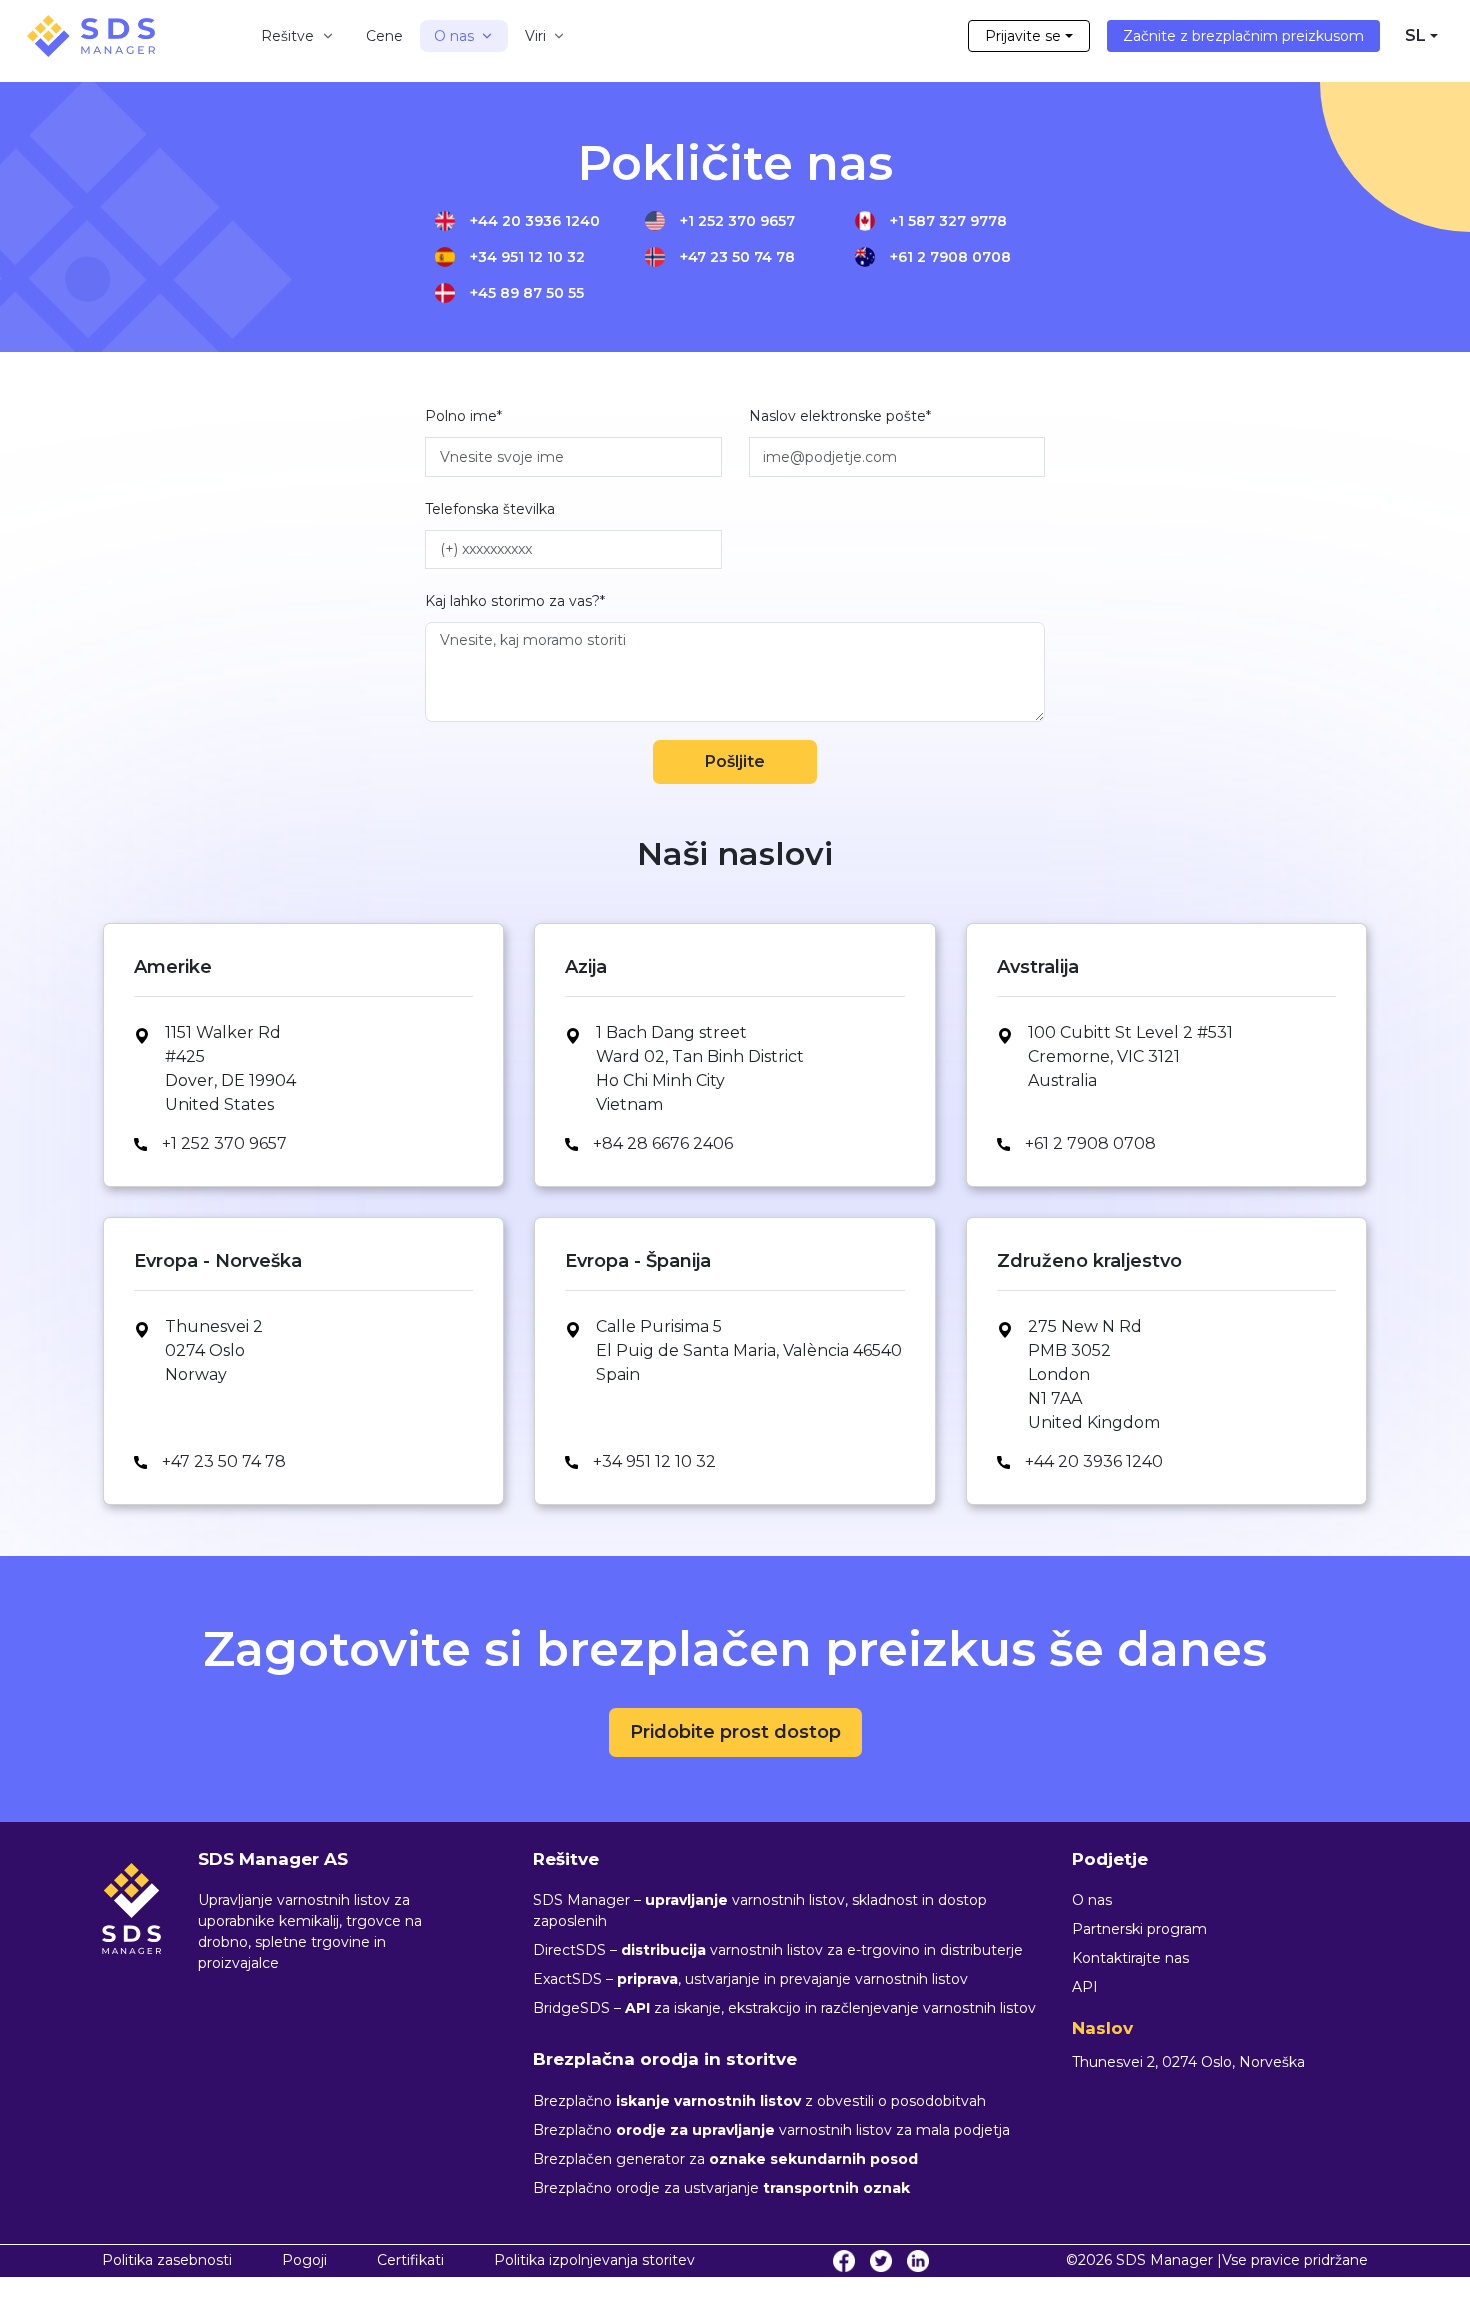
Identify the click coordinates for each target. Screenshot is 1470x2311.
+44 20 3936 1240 (535, 221)
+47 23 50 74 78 (737, 257)
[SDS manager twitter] (881, 2261)
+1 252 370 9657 (737, 221)
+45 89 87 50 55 (527, 293)
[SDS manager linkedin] (918, 2261)
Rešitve (288, 36)
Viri (535, 36)
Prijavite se (1023, 36)
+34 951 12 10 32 (527, 257)
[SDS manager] (91, 36)
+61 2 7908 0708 (950, 257)
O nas (454, 36)
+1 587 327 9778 (948, 221)
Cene (384, 36)
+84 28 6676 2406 (663, 1143)
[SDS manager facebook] (844, 2261)
